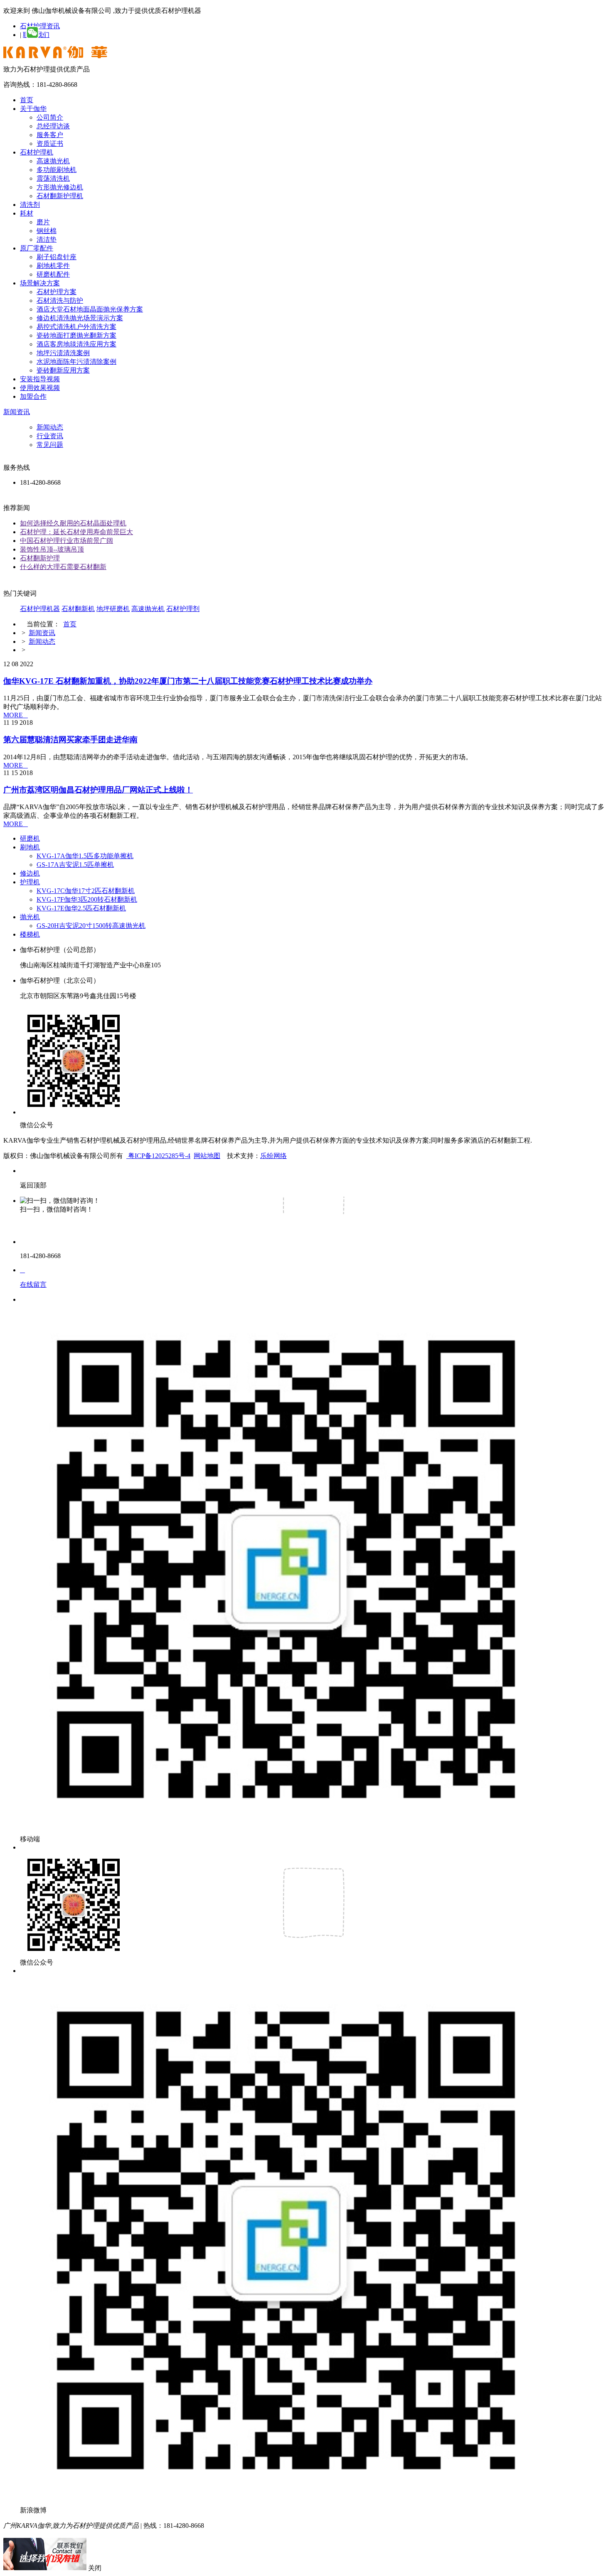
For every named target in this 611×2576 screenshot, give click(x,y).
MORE (16, 715)
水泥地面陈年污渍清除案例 (76, 362)
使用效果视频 (40, 388)
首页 (27, 100)
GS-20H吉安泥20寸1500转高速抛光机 (91, 926)
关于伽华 (33, 109)
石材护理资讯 (40, 26)
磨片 (43, 222)
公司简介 (50, 117)
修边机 (30, 873)
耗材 (27, 213)
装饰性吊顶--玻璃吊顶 (52, 549)
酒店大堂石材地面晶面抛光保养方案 (90, 309)
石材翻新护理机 (60, 196)
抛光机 (30, 917)
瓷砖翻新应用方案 (63, 370)
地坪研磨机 (113, 609)
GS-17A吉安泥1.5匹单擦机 (75, 865)
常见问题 (50, 445)
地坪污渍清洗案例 (63, 353)
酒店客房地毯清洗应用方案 (76, 344)
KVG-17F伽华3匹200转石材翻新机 (87, 899)
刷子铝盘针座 (57, 257)
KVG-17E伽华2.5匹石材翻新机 (81, 908)
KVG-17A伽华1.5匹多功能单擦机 (85, 856)
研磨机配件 (53, 274)
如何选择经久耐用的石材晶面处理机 (73, 523)
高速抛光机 (53, 161)
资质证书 (50, 144)
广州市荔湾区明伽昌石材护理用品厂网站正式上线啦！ (98, 790)
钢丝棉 (47, 231)
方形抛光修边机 (60, 187)
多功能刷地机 (57, 170)
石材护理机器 (40, 609)
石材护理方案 (57, 292)
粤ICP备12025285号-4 (158, 1156)
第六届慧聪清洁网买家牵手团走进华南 (70, 740)
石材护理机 (37, 152)
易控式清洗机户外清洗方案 (76, 327)
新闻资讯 (17, 412)
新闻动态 (50, 427)
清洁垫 (47, 239)
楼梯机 (30, 934)
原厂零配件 (37, 248)
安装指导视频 (40, 379)
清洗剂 (30, 205)
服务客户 (50, 135)
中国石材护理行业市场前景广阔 (67, 541)
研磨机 (30, 838)
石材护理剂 (183, 609)
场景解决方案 (40, 283)
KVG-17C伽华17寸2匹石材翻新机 (86, 891)
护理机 (30, 882)
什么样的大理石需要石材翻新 (63, 567)
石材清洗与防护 (60, 301)
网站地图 (207, 1156)
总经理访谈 (53, 126)
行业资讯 (50, 436)
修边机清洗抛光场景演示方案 (80, 318)
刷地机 (30, 847)
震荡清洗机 (53, 178)
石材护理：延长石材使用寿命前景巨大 (76, 532)
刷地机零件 (53, 266)
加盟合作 (33, 396)
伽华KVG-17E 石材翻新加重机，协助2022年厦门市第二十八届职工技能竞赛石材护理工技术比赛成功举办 (188, 681)
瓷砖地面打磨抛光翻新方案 (76, 335)
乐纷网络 (273, 1156)
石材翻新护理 (40, 558)
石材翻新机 (78, 609)
